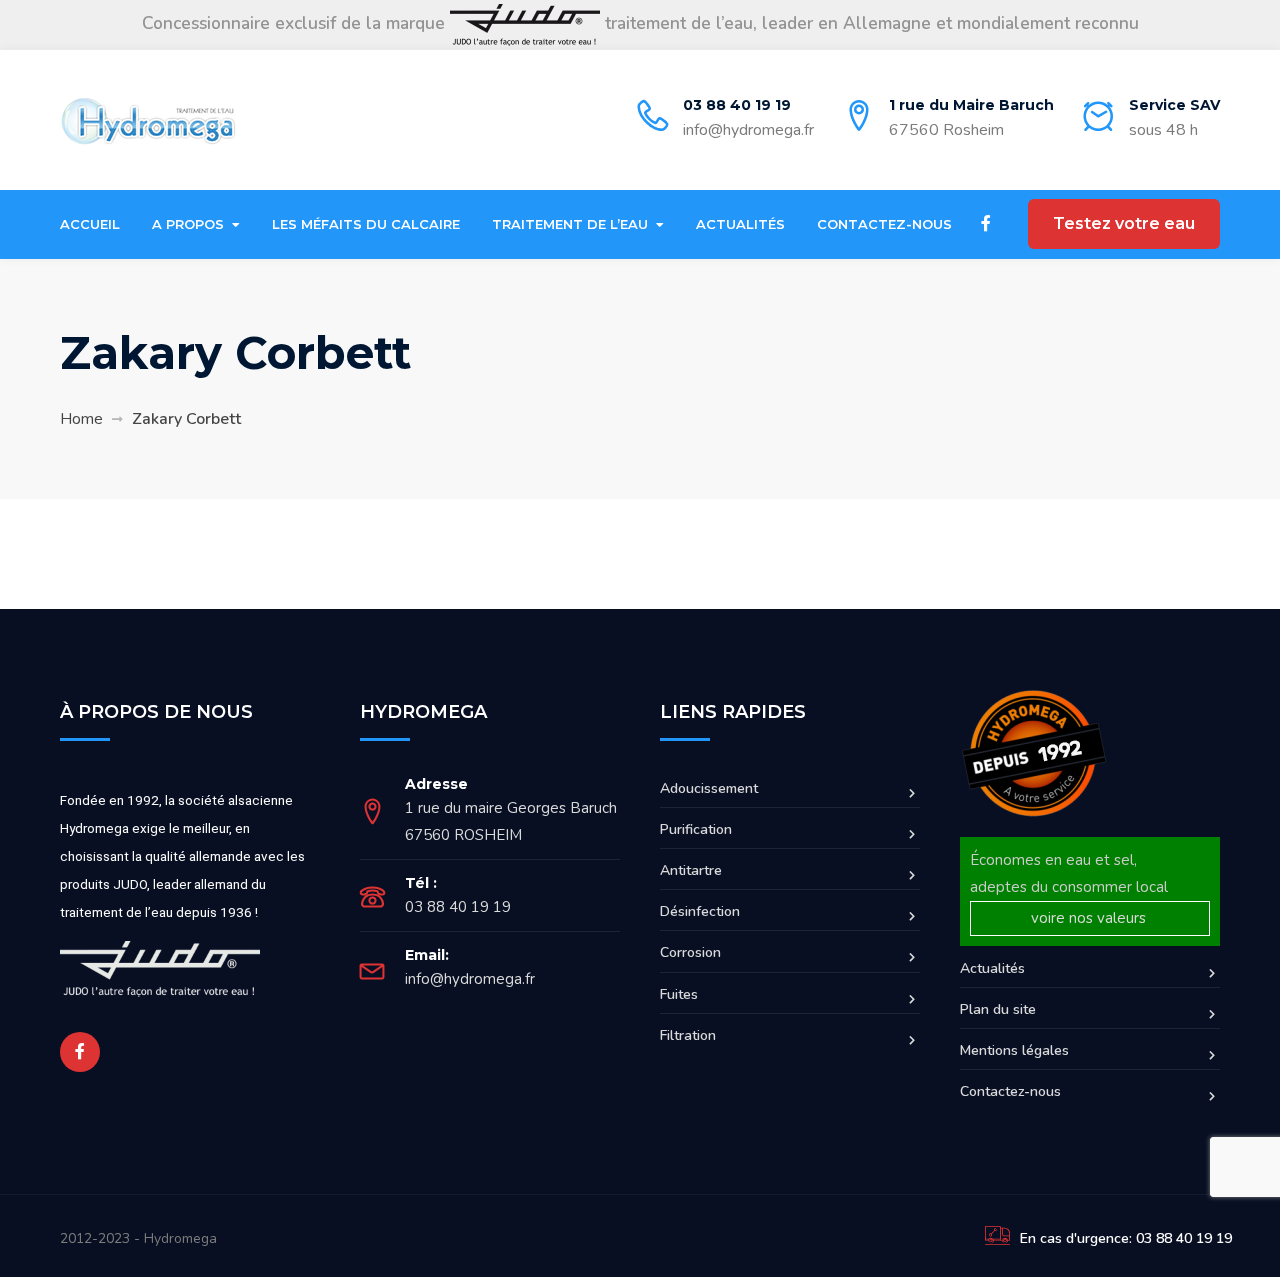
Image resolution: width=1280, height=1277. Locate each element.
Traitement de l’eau (570, 224)
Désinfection (700, 911)
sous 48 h (1163, 130)
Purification (696, 829)
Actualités (740, 224)
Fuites (679, 994)
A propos (188, 224)
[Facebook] (986, 224)
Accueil (90, 224)
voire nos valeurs (1090, 918)
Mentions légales (1014, 1050)
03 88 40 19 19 (737, 105)
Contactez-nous (884, 224)
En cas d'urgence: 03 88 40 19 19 (1126, 1238)
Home (81, 419)
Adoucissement (709, 788)
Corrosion (690, 952)
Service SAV (1174, 105)
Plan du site (998, 1009)
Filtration (688, 1035)
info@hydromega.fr (748, 130)
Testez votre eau (1124, 223)
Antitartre (691, 870)
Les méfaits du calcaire (366, 224)
